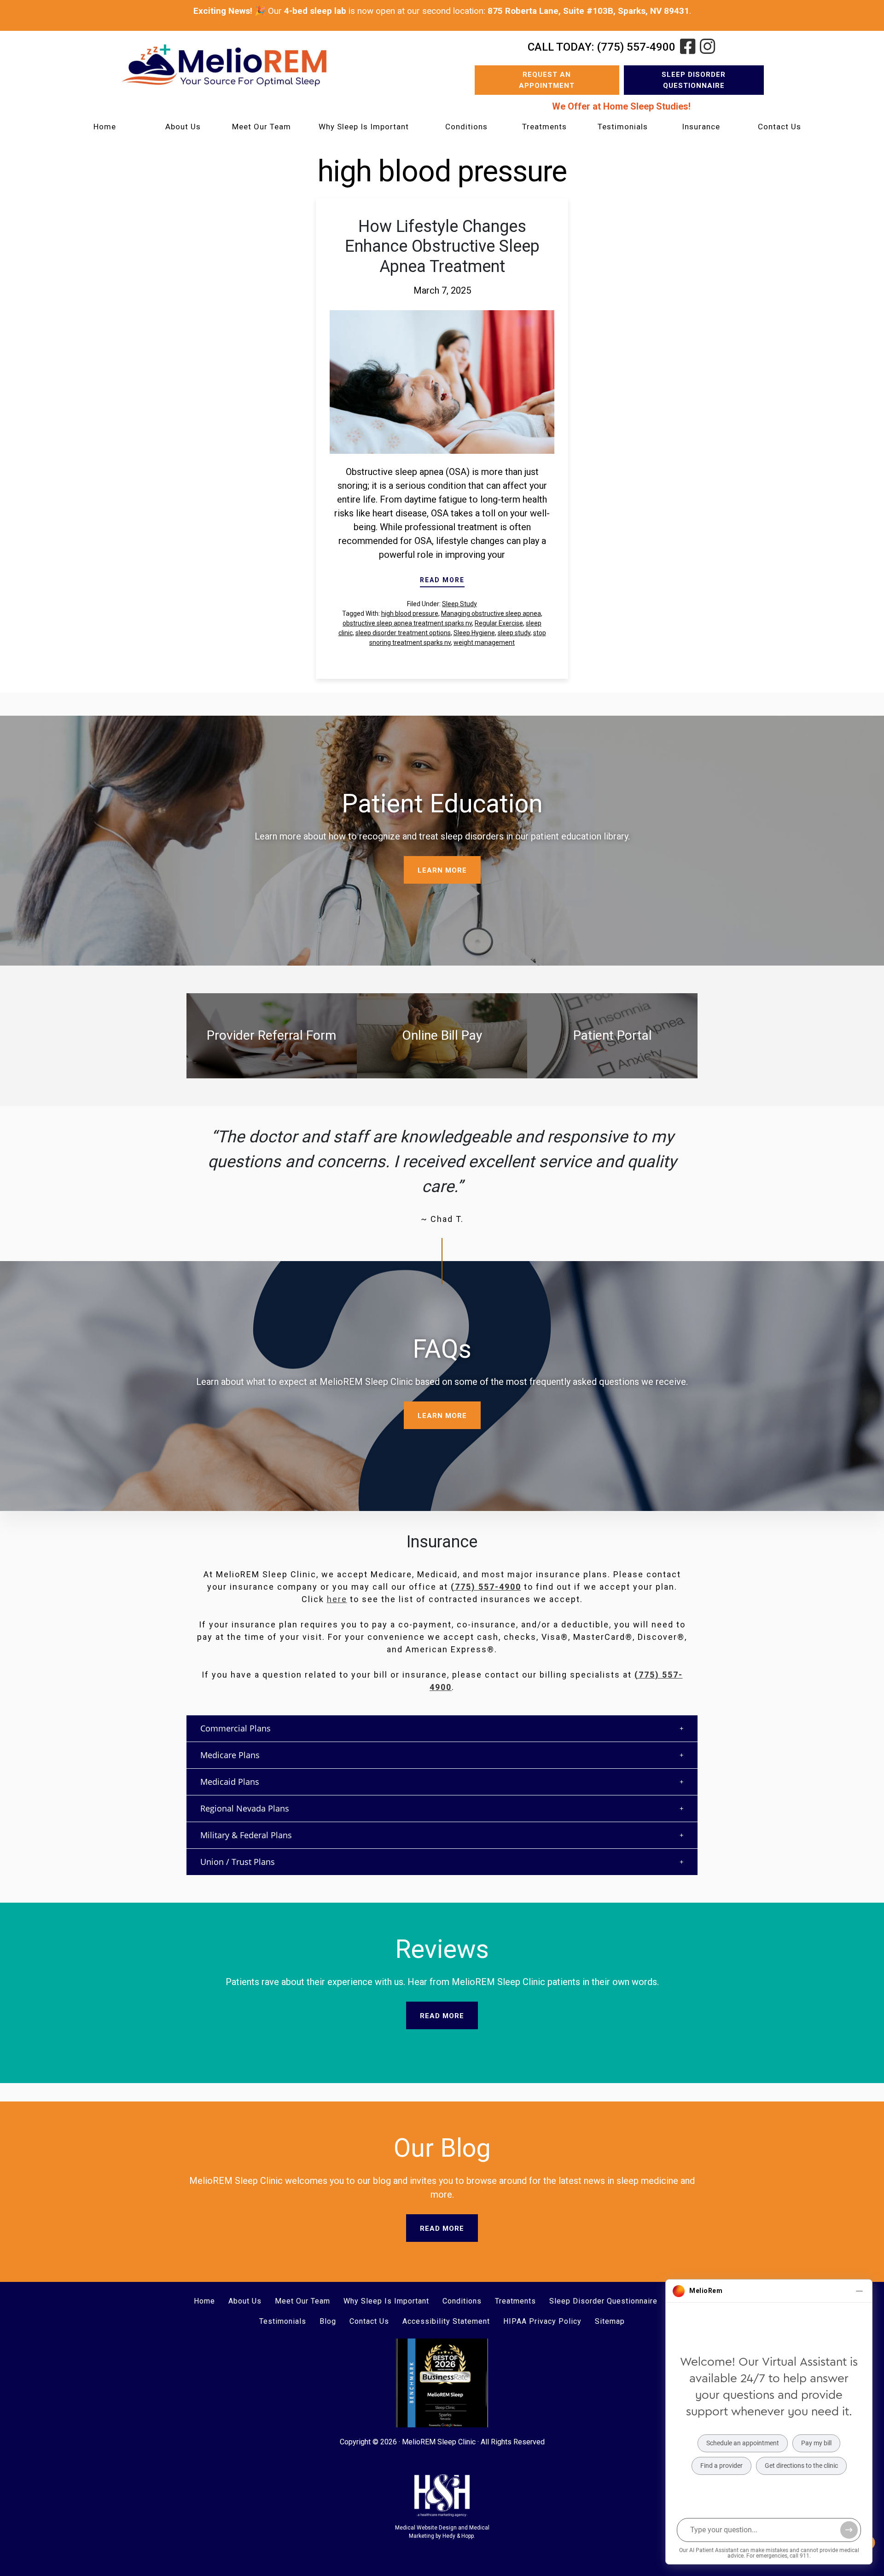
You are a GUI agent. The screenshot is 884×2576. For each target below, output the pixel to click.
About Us (183, 127)
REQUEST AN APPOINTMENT (547, 80)
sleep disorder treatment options (403, 633)
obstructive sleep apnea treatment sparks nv (407, 623)
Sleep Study (459, 604)
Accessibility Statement (446, 2321)
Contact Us (779, 127)
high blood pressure (410, 614)
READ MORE (442, 580)
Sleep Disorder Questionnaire (694, 80)
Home (105, 127)
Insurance (701, 127)
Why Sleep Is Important (364, 127)
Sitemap (610, 2321)
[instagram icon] (707, 47)
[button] (442, 1728)
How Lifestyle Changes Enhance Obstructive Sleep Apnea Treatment (442, 246)
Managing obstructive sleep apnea (491, 614)
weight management (484, 643)
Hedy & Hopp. (459, 2536)
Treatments (544, 127)
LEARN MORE (442, 870)
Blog (328, 2321)
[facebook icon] (688, 47)
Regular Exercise (499, 623)
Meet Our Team (262, 127)
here (337, 1599)
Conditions (466, 127)
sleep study (514, 633)
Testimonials (623, 127)
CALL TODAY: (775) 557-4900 (602, 47)
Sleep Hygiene (474, 633)
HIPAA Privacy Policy (542, 2321)
